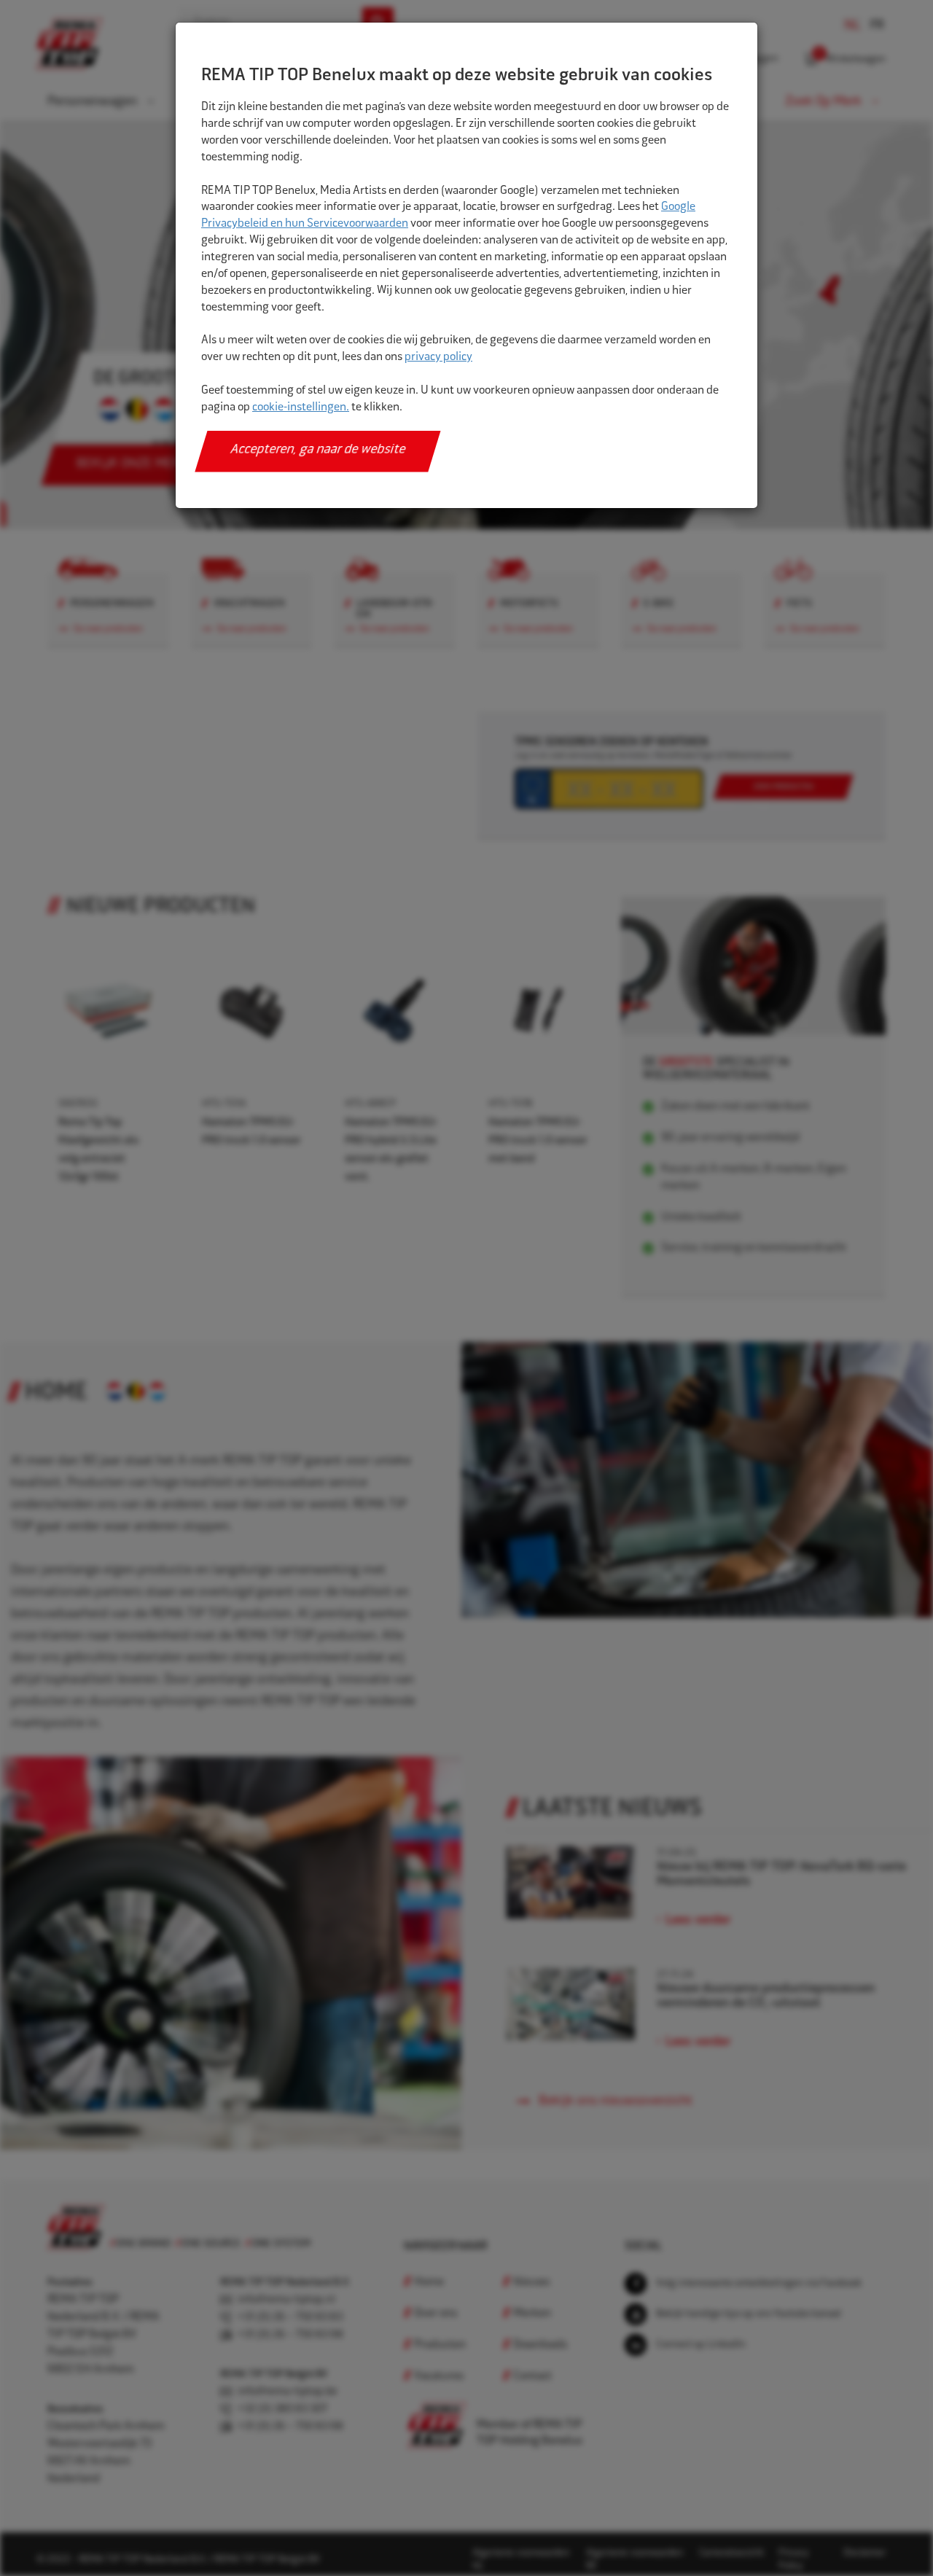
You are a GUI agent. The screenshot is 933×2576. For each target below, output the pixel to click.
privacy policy (438, 358)
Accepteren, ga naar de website (318, 450)
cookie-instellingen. (301, 408)
